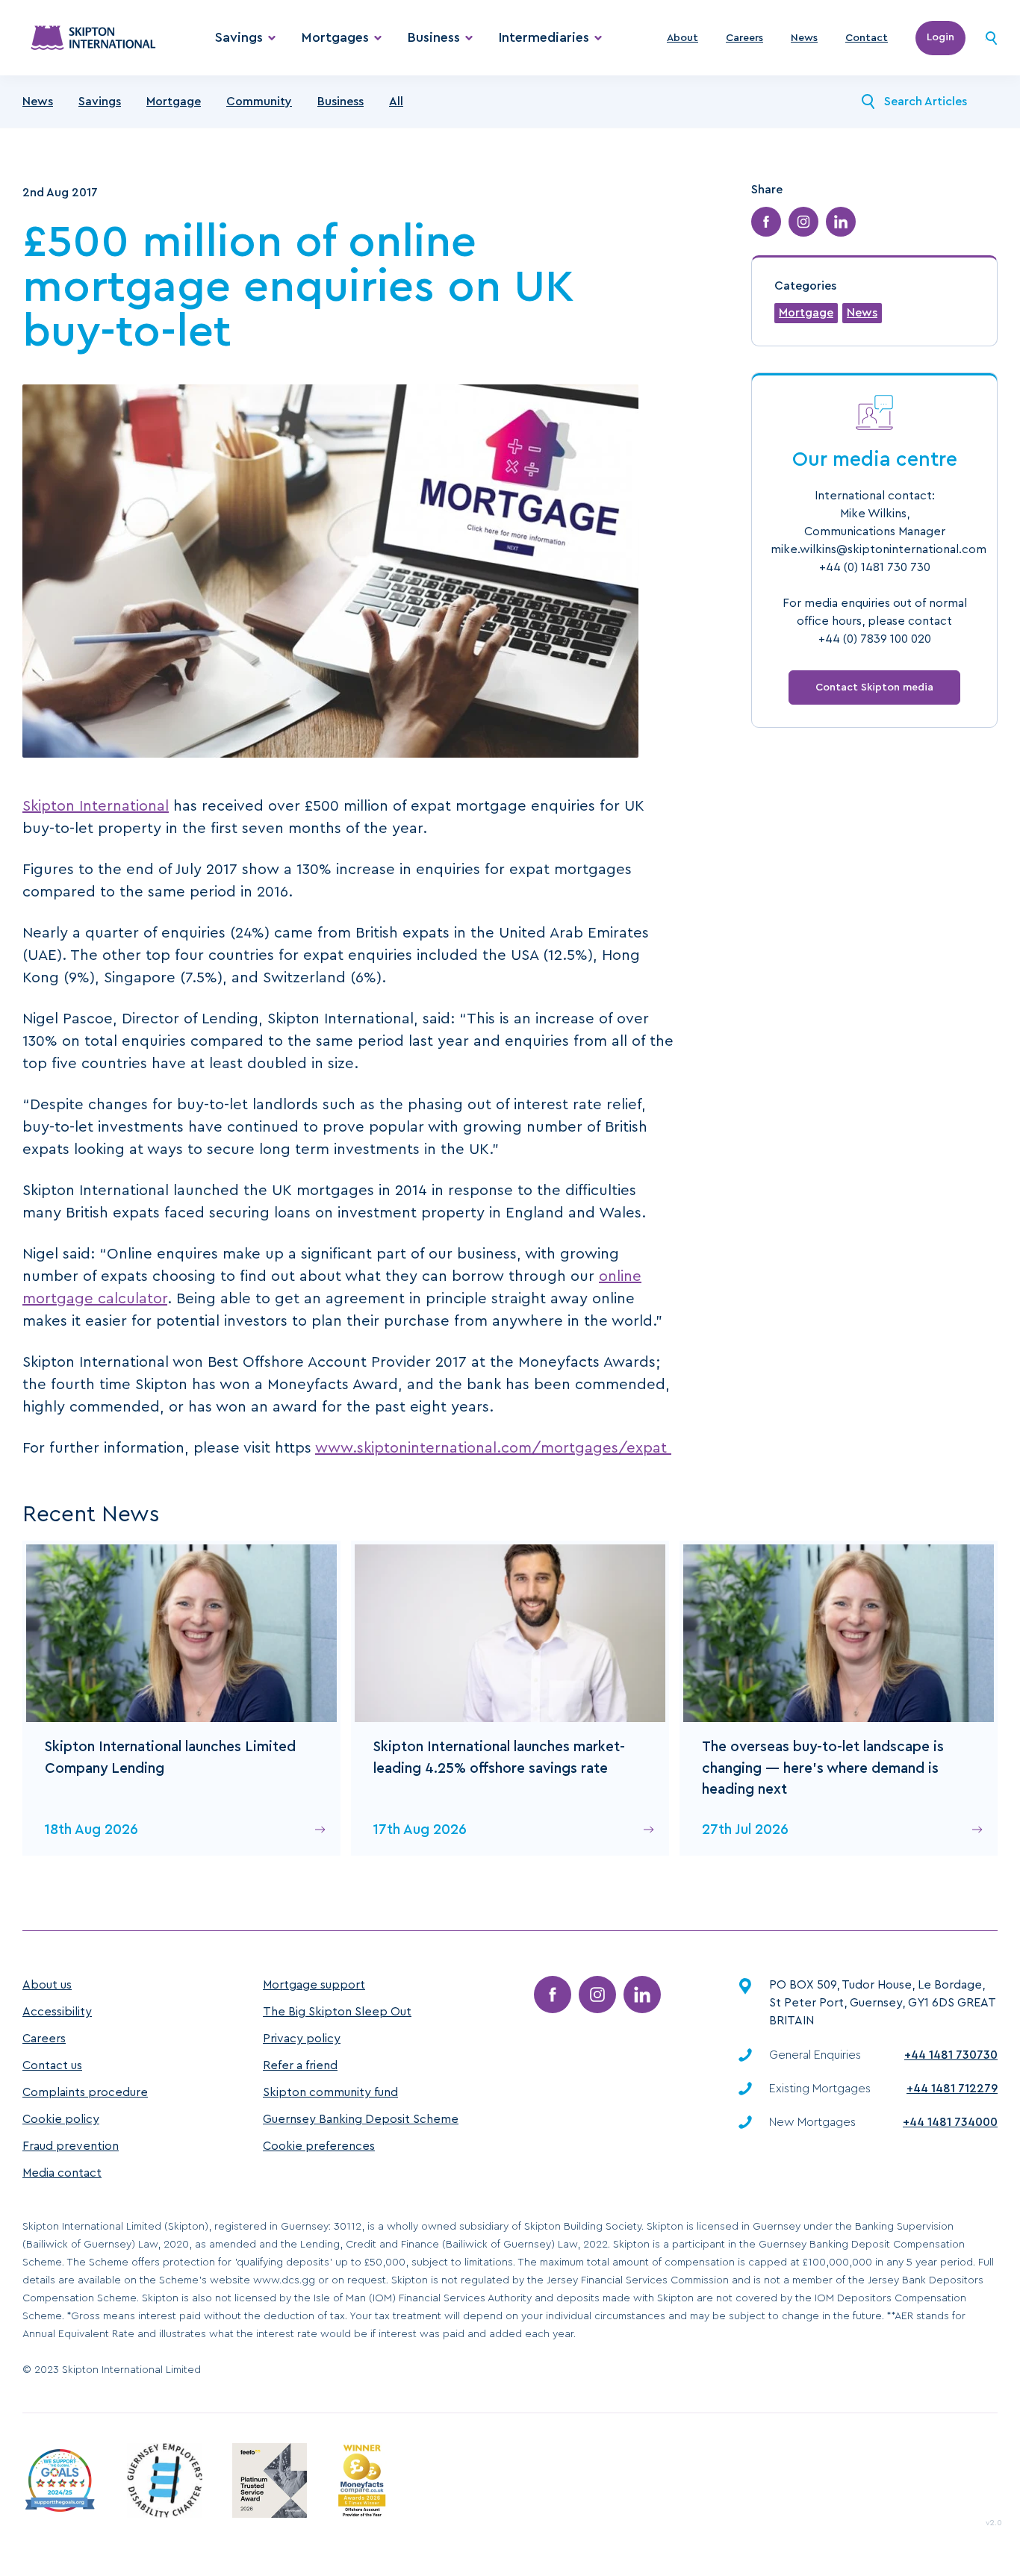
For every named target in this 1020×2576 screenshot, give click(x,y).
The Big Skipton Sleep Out (337, 2012)
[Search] (991, 38)
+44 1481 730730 (951, 2055)
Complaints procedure (85, 2092)
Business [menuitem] (434, 37)
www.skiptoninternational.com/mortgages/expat (493, 1448)
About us (47, 1985)
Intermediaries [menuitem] (544, 37)
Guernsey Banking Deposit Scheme (361, 2119)
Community (259, 102)
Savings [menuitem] (239, 37)
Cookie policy (61, 2119)
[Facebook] (553, 1995)
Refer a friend (300, 2065)
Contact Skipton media (874, 687)
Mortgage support (314, 1985)
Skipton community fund (330, 2092)
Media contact (62, 2173)
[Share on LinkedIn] (841, 222)
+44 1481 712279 (952, 2089)
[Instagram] (597, 1995)
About (682, 38)
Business (340, 102)
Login (940, 37)
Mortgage (174, 102)
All (396, 102)
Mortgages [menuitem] (335, 37)
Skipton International (96, 806)
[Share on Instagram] (803, 222)
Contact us (52, 2065)
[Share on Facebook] (766, 222)
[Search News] (868, 102)
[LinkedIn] (642, 1995)
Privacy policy (302, 2039)
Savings (100, 102)
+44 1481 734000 (950, 2122)
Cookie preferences (319, 2146)
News (804, 38)
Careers (744, 38)
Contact (867, 38)
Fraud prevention (71, 2146)
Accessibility (57, 2012)
